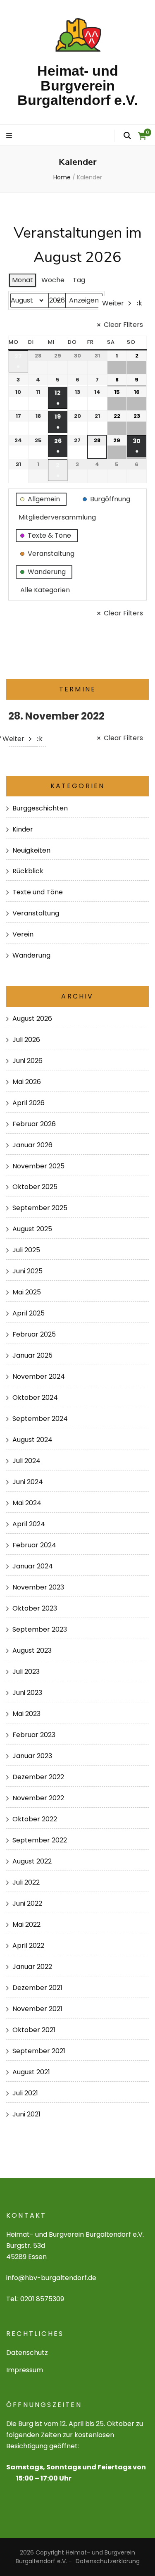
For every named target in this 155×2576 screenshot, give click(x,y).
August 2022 (32, 1861)
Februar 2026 (34, 1124)
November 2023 (38, 1587)
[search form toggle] (127, 136)
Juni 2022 (27, 1903)
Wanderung (31, 955)
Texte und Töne (38, 892)
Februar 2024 (34, 1545)
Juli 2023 (26, 1672)
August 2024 (32, 1440)
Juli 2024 (26, 1461)
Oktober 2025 (35, 1187)
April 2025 (29, 1313)
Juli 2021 (25, 2093)
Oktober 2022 (35, 1819)
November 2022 (38, 1798)
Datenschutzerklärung (108, 2561)
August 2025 (32, 1229)
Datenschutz (27, 2353)
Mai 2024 (27, 1503)
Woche (53, 280)
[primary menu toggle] (10, 136)
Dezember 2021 (37, 1988)
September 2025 (40, 1208)
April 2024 (29, 1524)
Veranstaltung (36, 913)
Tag (79, 280)
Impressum (25, 2370)
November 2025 (38, 1166)
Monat (23, 280)
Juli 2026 (26, 1040)
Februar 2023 (34, 1735)
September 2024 (40, 1419)
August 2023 (32, 1650)
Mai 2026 (27, 1082)
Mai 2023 (26, 1714)
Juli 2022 (26, 1882)
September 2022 (40, 1840)
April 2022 (28, 1946)
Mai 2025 (27, 1292)
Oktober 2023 (35, 1608)
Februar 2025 (34, 1334)
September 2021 (39, 2051)
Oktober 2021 (34, 2030)
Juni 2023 (27, 1693)
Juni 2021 (26, 2114)
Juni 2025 (27, 1271)
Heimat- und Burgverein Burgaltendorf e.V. (77, 85)
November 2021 (37, 2009)
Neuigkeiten (31, 850)
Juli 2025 (26, 1250)
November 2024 (39, 1376)
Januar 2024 (33, 1566)
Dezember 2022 (38, 1777)
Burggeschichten (40, 808)
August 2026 (32, 1019)
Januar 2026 (32, 1145)
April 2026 (29, 1103)
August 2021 (31, 2072)
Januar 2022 (32, 1967)
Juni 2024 (28, 1482)
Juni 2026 (27, 1061)
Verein (23, 934)
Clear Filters (123, 325)
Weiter (113, 303)
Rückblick (28, 871)
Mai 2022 (26, 1924)
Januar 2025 (32, 1355)
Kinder (23, 829)
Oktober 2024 (35, 1398)
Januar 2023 (32, 1756)
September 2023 (40, 1629)
